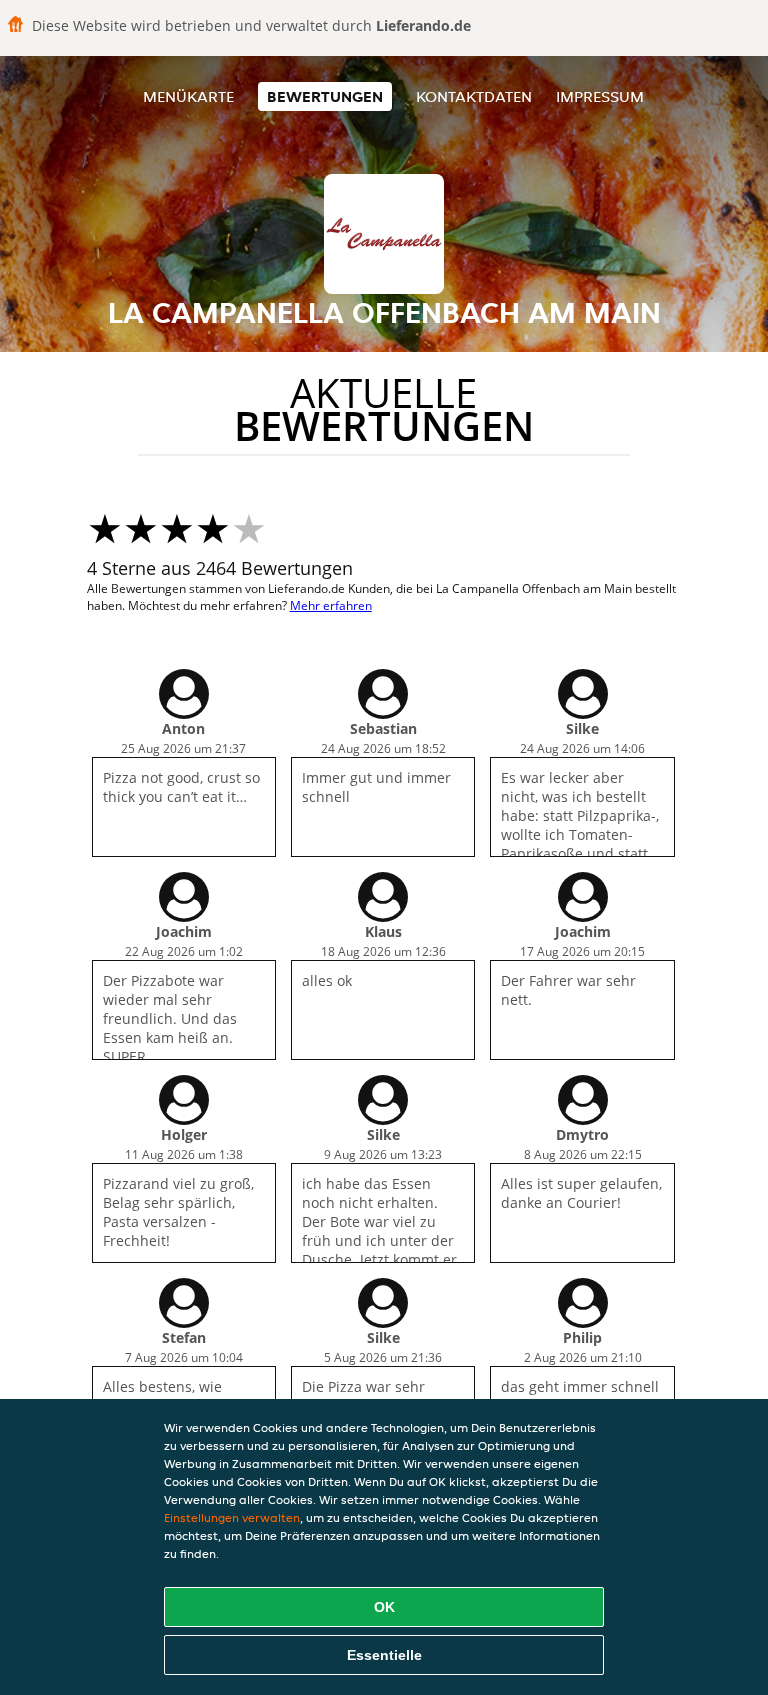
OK (384, 1607)
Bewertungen (325, 96)
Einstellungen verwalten (232, 1517)
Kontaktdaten (474, 96)
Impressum (600, 96)
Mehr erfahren (331, 605)
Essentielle (384, 1655)
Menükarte (188, 96)
